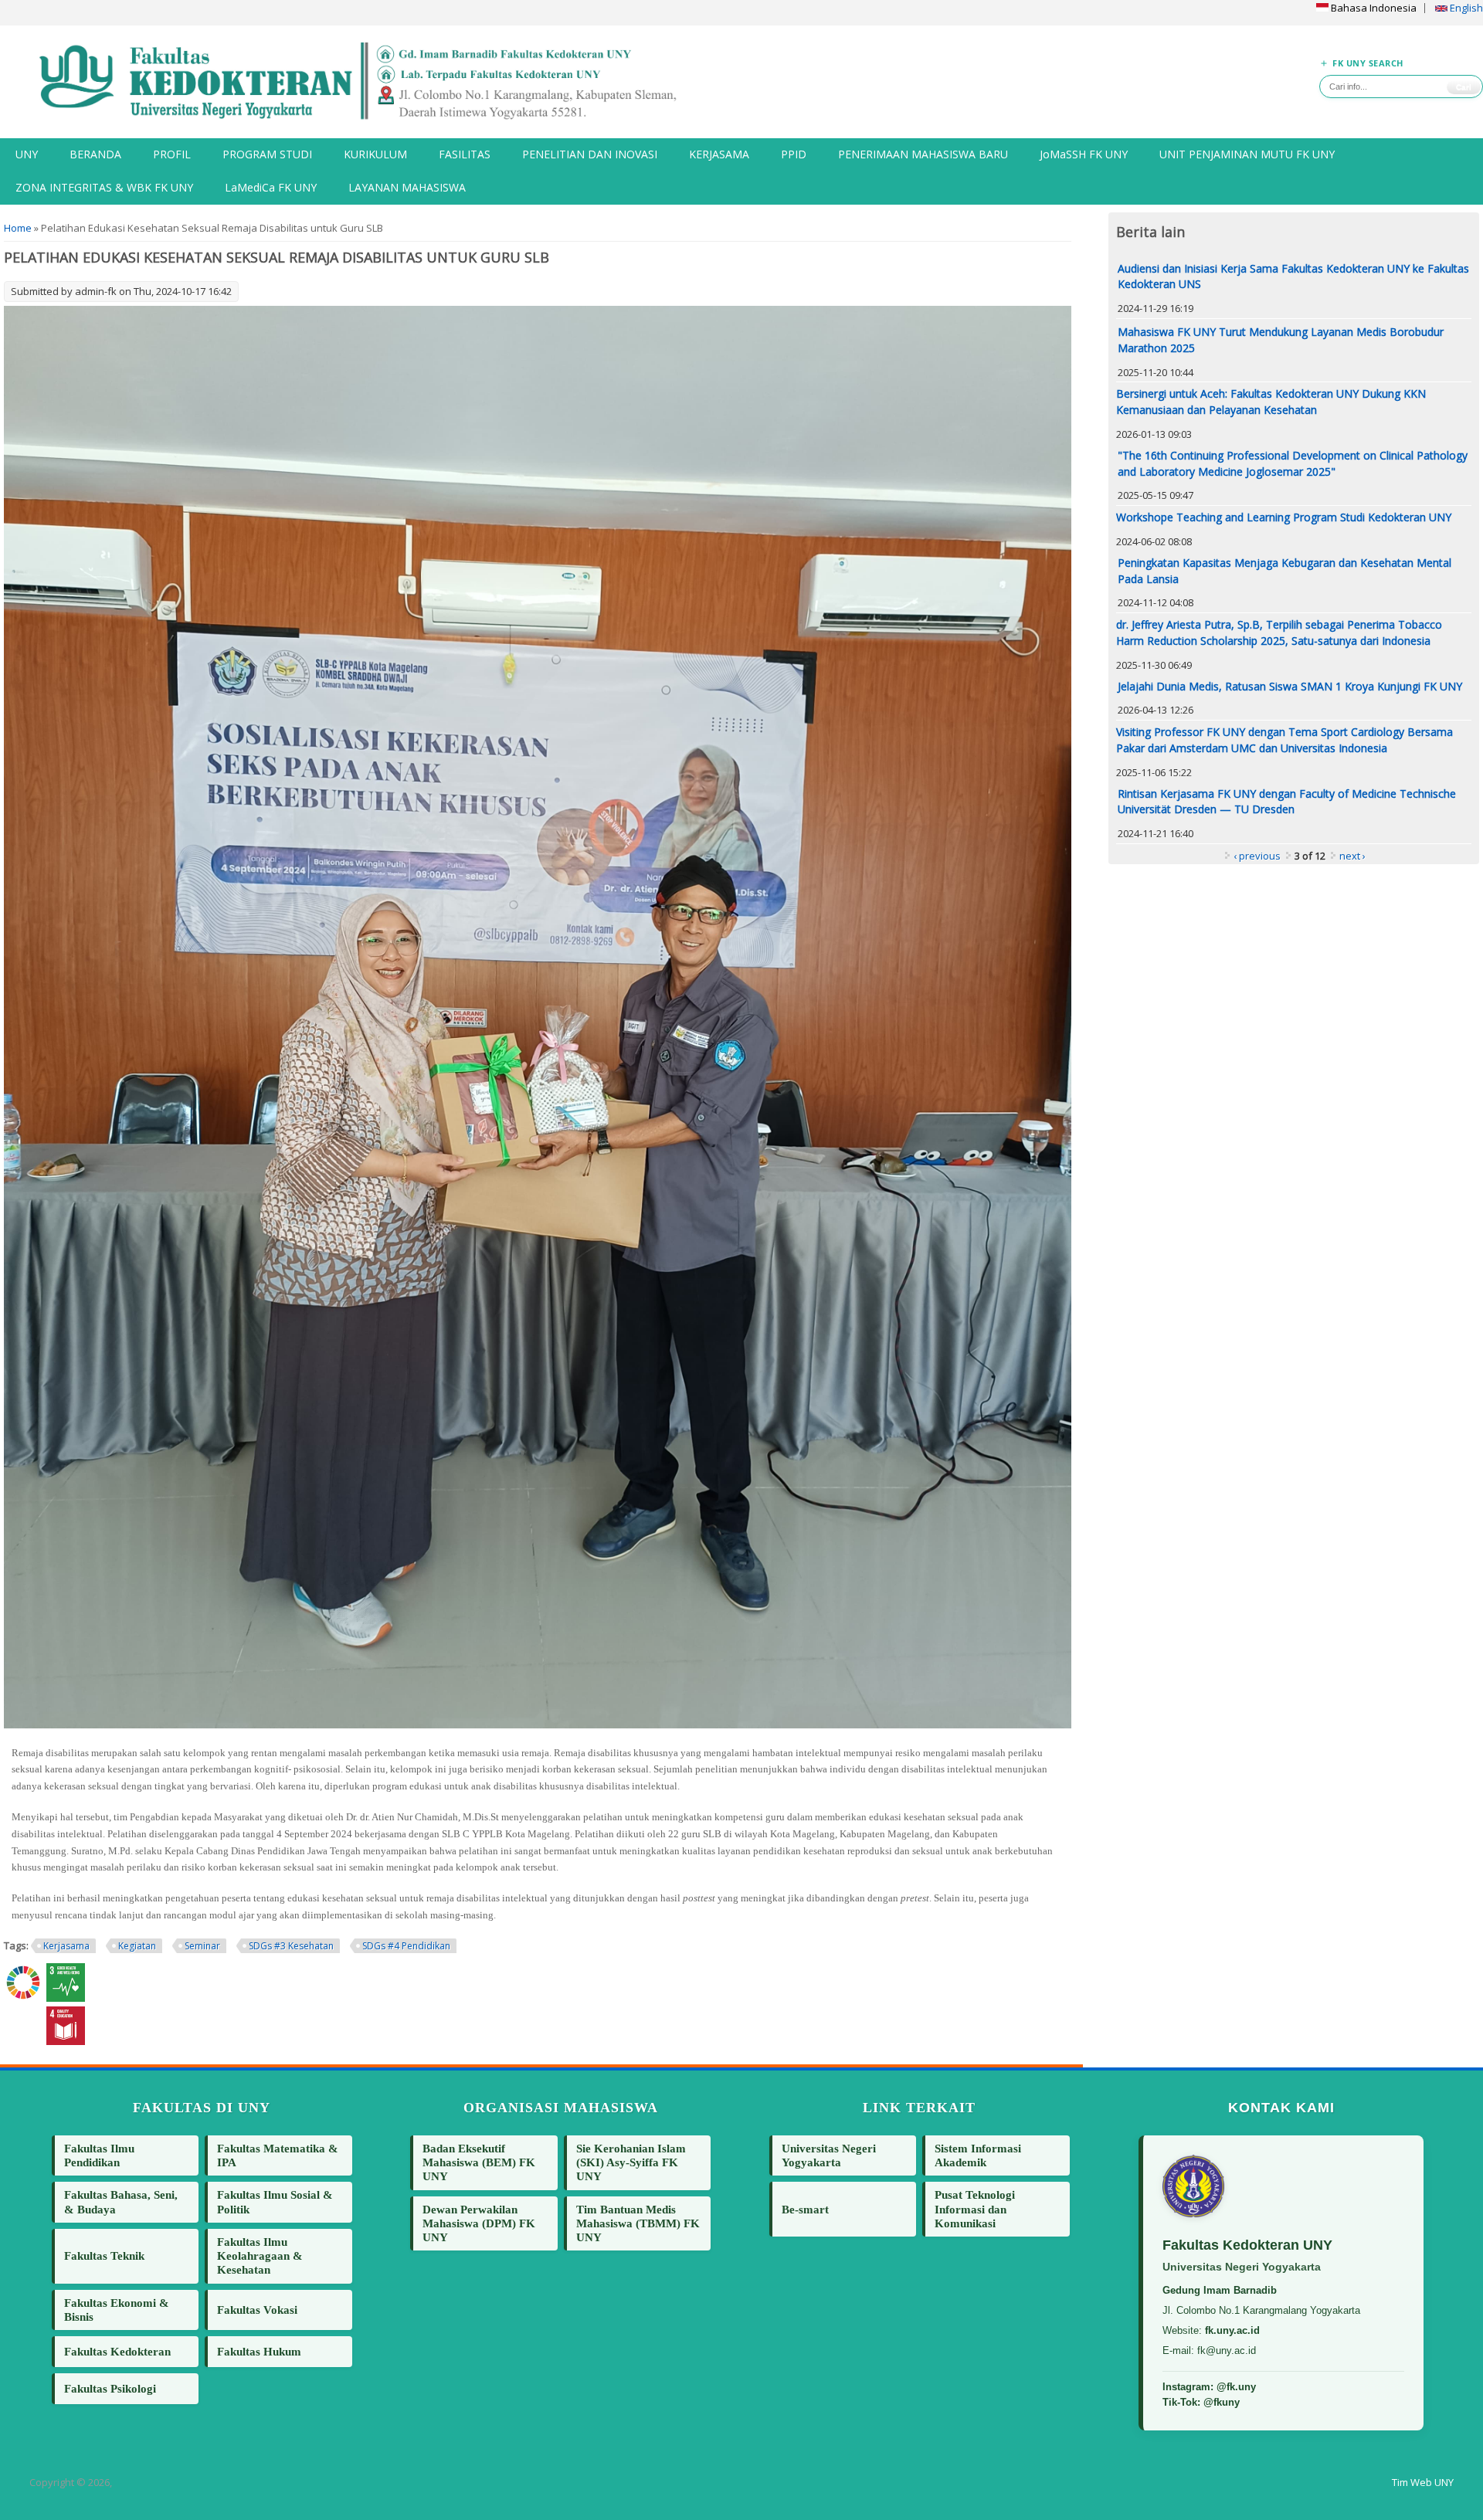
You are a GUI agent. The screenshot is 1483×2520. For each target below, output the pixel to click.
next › (1352, 856)
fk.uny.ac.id (1232, 2330)
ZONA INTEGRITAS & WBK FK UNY (104, 187)
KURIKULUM (375, 154)
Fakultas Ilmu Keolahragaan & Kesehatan (260, 2255)
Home (18, 228)
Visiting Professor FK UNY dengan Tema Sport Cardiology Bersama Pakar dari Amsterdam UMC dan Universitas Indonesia (1284, 740)
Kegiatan (137, 1946)
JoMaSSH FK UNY (1084, 154)
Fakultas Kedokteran (117, 2351)
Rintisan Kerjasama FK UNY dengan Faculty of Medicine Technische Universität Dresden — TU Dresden (1287, 802)
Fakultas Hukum (259, 2351)
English (1465, 8)
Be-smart (805, 2209)
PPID (794, 154)
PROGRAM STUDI (267, 154)
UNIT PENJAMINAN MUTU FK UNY (1247, 154)
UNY (27, 154)
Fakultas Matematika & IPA (278, 2155)
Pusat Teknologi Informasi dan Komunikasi (975, 2208)
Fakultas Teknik (104, 2255)
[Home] (371, 82)
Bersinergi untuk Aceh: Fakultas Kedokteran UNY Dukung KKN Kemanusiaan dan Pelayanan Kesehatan (1271, 402)
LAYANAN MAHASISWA (407, 187)
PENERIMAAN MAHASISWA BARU (923, 154)
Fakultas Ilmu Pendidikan (99, 2155)
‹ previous (1257, 856)
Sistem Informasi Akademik (978, 2155)
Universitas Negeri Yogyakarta (829, 2155)
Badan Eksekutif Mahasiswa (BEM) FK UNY (479, 2162)
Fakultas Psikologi (110, 2388)
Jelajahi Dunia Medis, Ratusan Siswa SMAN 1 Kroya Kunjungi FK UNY (1290, 686)
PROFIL (172, 154)
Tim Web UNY (1423, 2482)
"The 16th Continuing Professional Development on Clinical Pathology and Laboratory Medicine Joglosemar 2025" (1293, 463)
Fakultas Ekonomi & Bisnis (117, 2310)
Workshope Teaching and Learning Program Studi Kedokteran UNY (1284, 517)
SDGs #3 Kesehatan (291, 1946)
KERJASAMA (719, 154)
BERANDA (95, 154)
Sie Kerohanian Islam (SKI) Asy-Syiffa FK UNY (631, 2162)
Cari (1464, 87)
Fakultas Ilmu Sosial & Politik (275, 2201)
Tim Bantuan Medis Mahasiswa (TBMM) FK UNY (638, 2223)
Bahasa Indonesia (1373, 8)
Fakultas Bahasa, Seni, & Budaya (121, 2201)
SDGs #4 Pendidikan (406, 1946)
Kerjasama (66, 1946)
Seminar (202, 1946)
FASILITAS (465, 154)
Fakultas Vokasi (257, 2310)
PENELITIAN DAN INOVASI (590, 154)
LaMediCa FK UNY (271, 187)
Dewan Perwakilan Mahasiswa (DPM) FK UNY (479, 2223)
